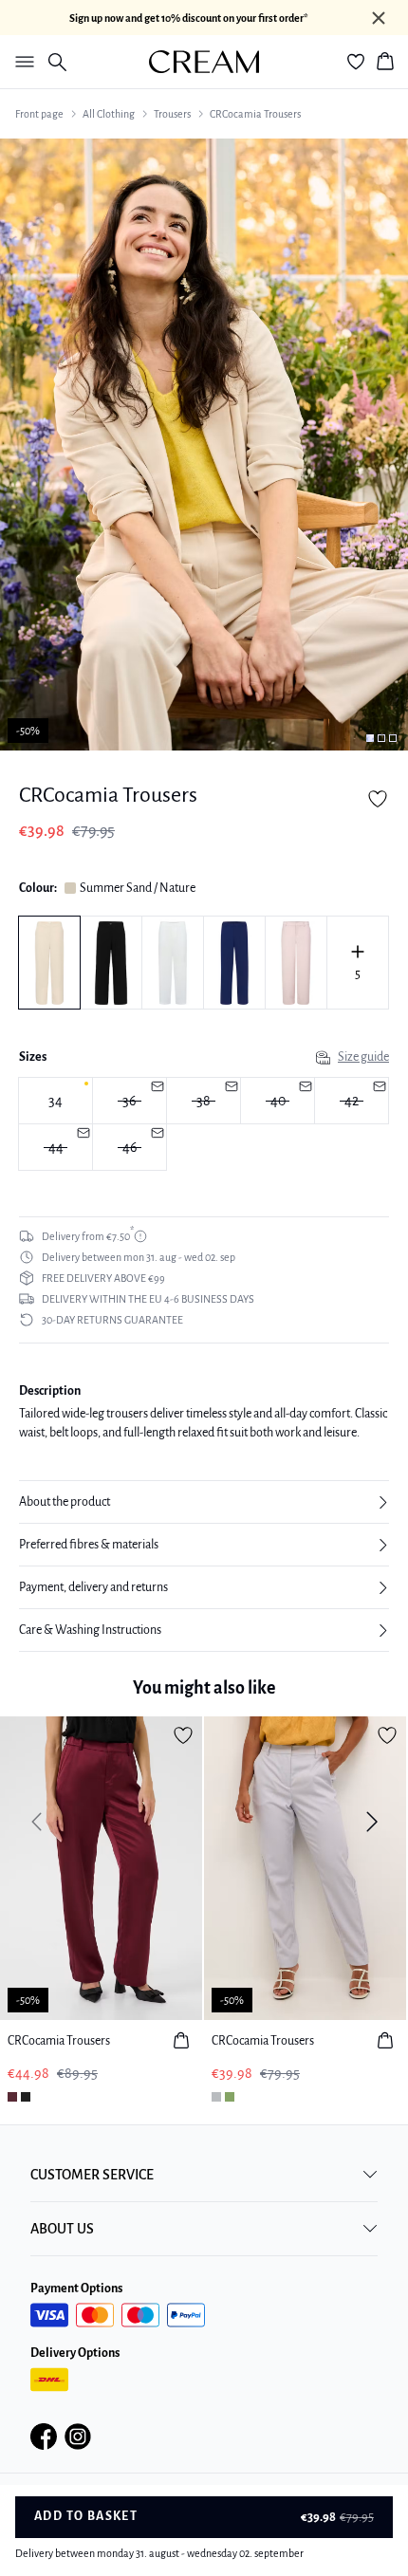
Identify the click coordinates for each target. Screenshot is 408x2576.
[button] (204, 1502)
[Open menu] (21, 62)
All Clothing (109, 114)
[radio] (56, 1101)
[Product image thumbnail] (370, 738)
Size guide (363, 1057)
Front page (39, 114)
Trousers (172, 114)
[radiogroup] (204, 1124)
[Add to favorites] (378, 799)
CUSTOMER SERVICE (92, 2175)
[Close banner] (379, 18)
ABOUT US (62, 2229)
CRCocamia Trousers (255, 114)
